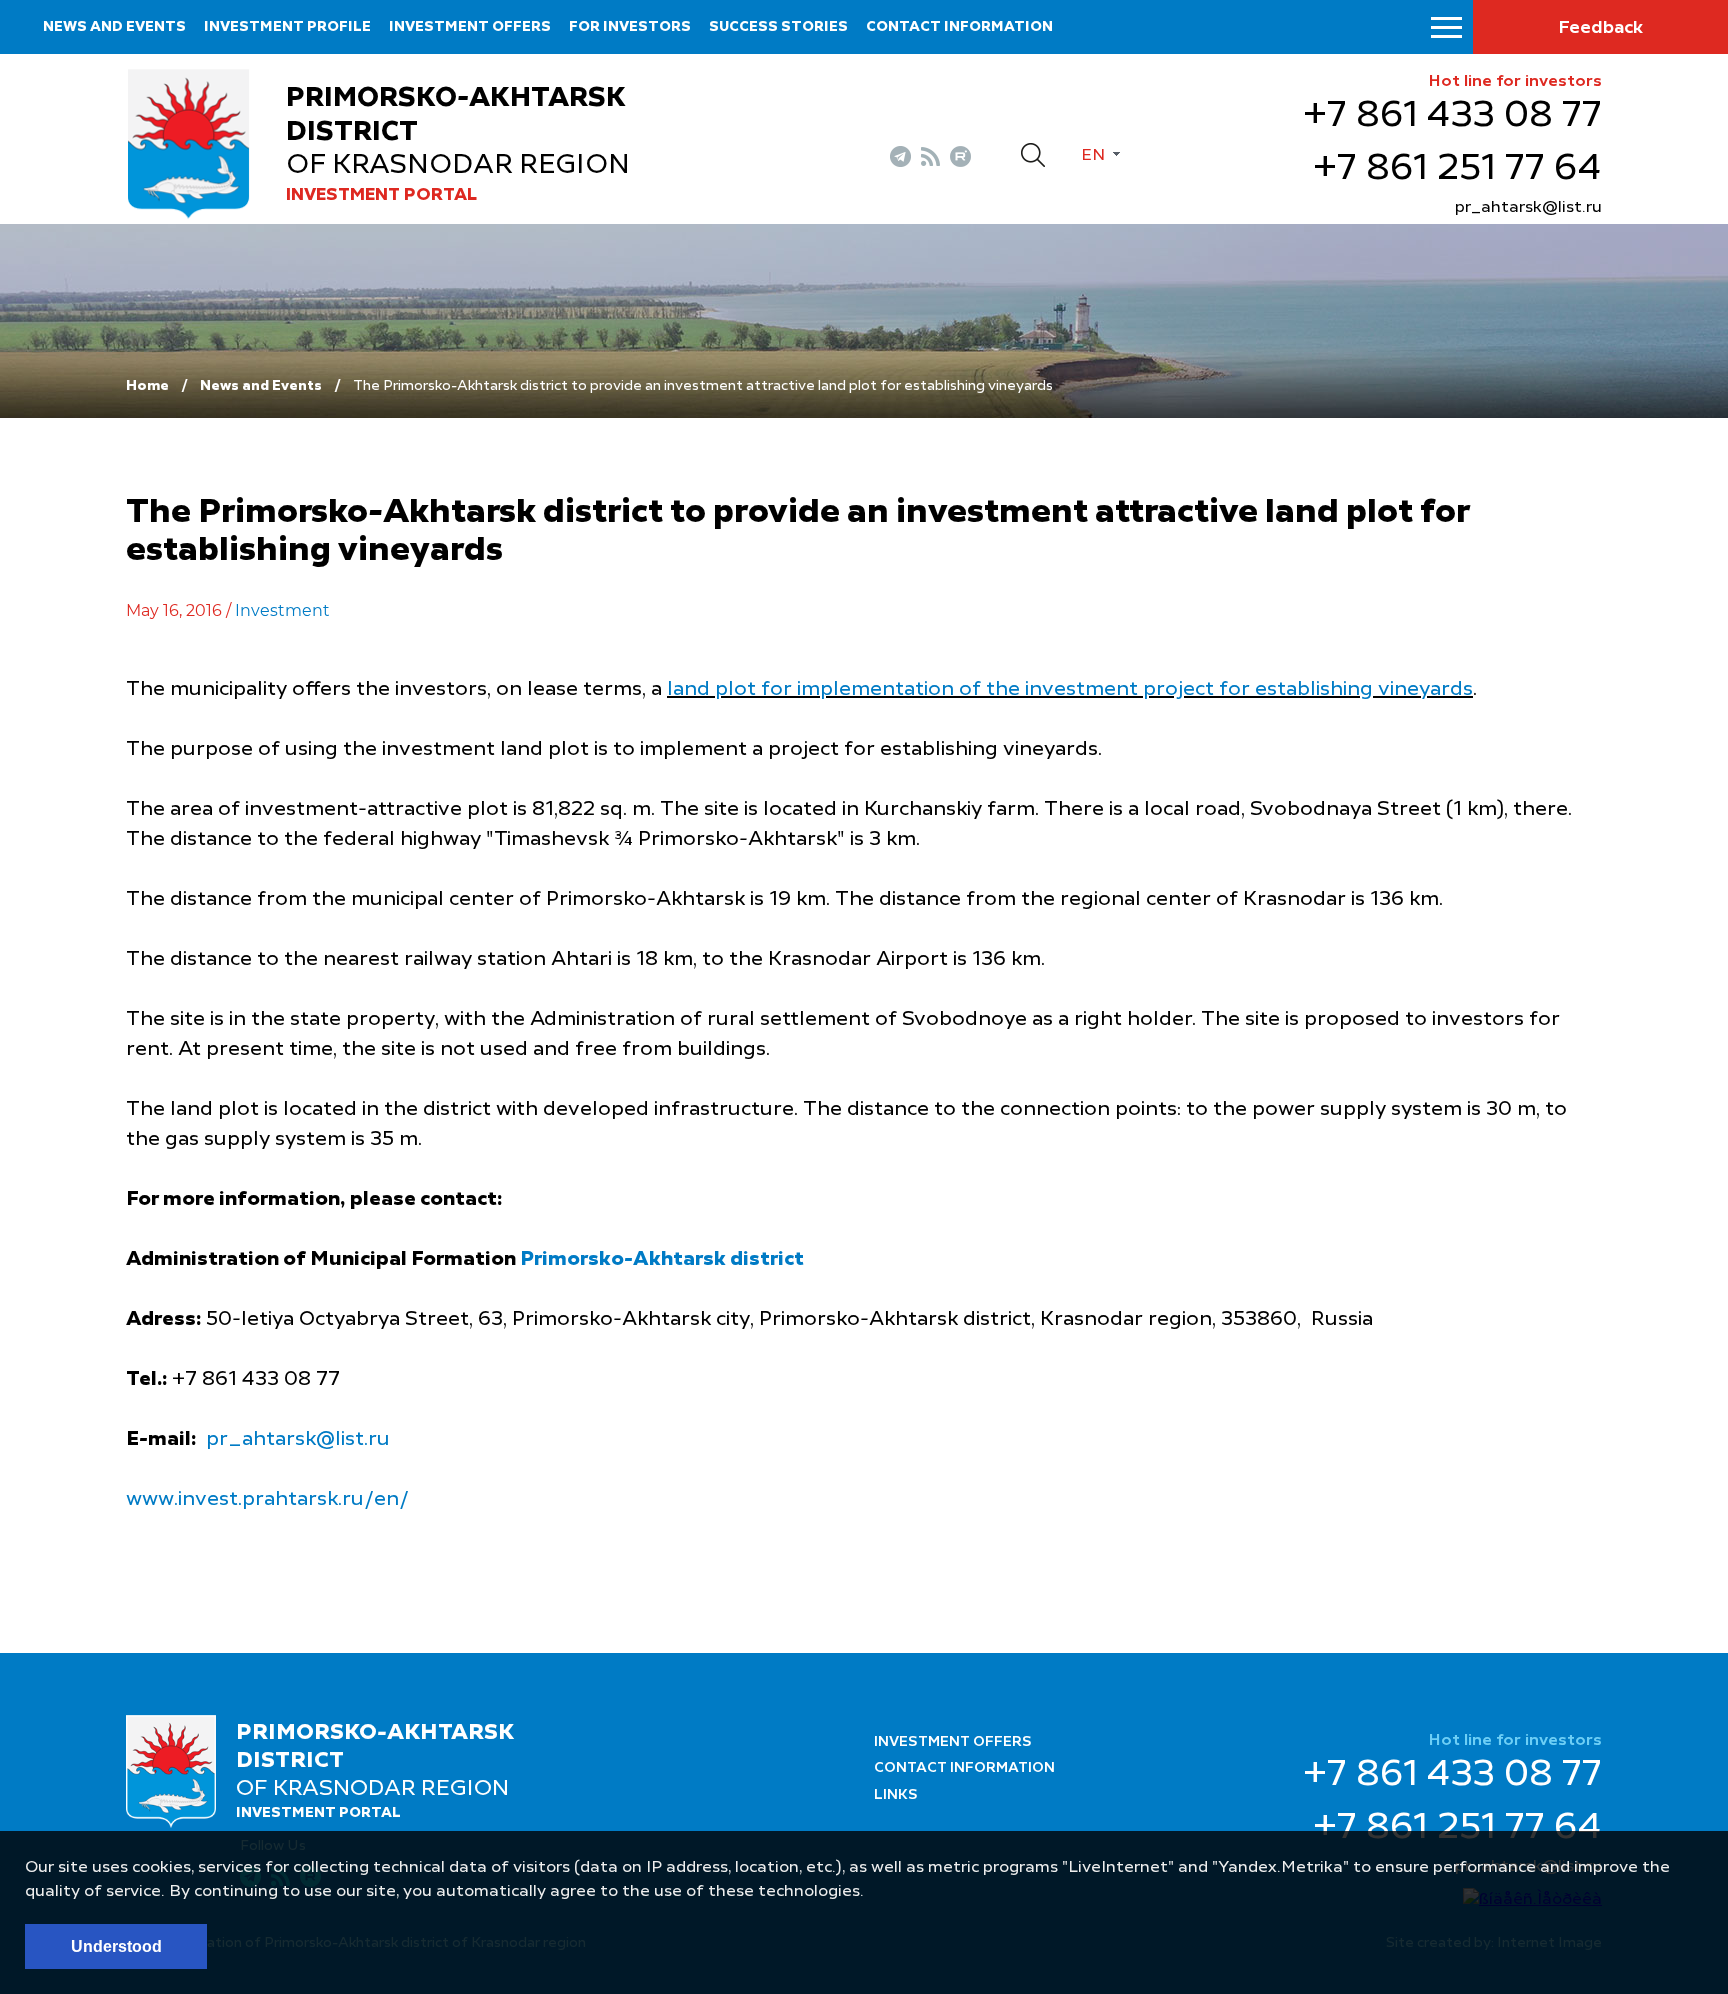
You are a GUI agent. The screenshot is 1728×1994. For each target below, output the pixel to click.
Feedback (1600, 28)
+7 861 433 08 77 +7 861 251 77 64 (1452, 142)
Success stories (778, 27)
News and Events (114, 27)
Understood (116, 1946)
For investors (630, 27)
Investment (282, 610)
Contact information (959, 27)
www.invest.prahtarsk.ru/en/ (267, 1500)
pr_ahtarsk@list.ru (1528, 208)
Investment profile (287, 27)
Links (896, 1795)
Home (147, 386)
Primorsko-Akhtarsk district (662, 1260)
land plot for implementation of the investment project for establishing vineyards (1070, 690)
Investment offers (470, 27)
